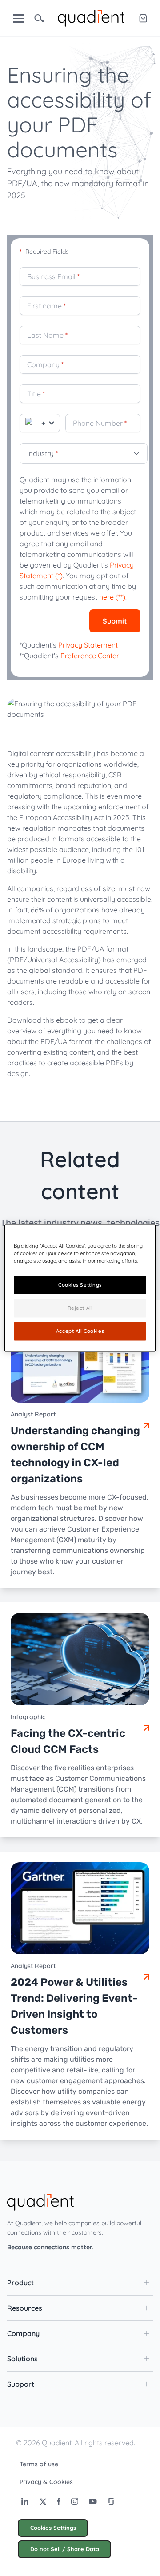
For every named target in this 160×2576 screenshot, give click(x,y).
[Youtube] (93, 2501)
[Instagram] (75, 2501)
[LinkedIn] (25, 2501)
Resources (25, 2308)
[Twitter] (43, 2501)
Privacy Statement (88, 645)
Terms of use (39, 2464)
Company (23, 2333)
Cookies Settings (53, 2528)
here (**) (112, 597)
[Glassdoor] (111, 2501)
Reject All (80, 1308)
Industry (42, 453)
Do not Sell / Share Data (65, 2549)
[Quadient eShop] (143, 18)
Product (20, 2283)
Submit (115, 621)
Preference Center (90, 656)
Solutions (22, 2359)
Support (21, 2384)
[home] (91, 17)
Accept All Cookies (80, 1331)
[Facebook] (59, 2501)
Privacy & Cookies (46, 2482)
